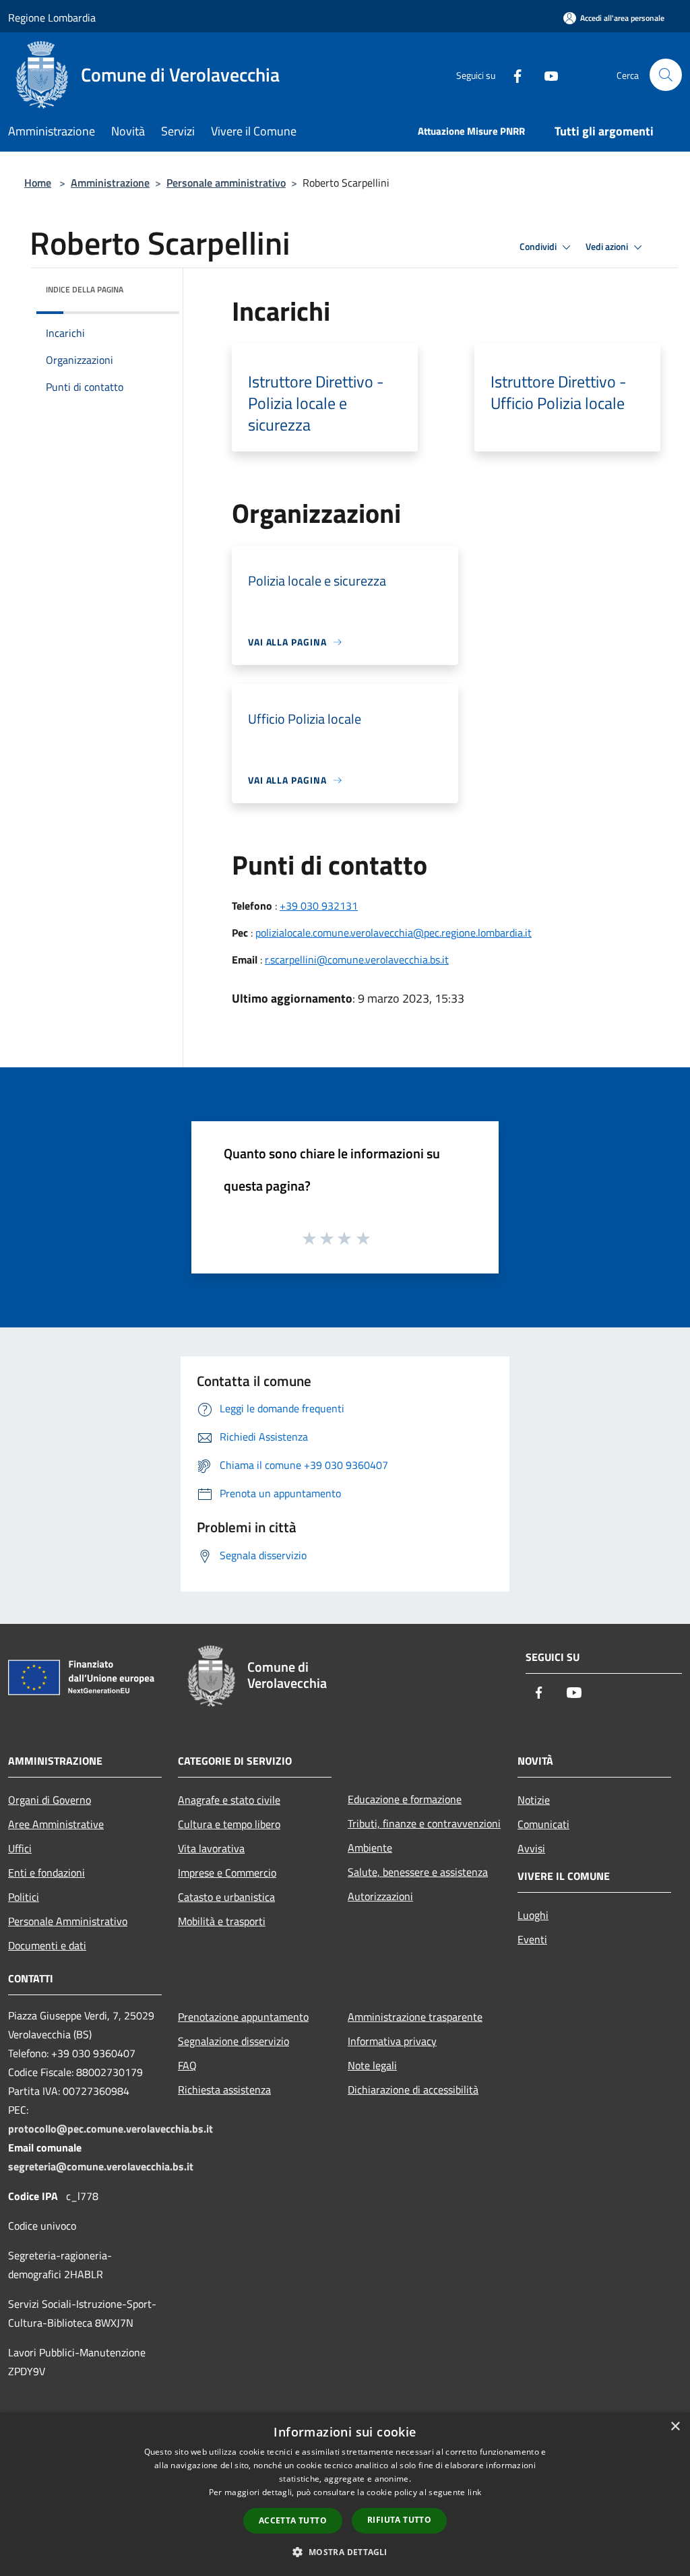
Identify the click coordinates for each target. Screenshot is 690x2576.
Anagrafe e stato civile (229, 1800)
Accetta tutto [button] (293, 2520)
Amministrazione (110, 183)
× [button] (675, 2427)
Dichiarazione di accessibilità (413, 2090)
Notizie (534, 1800)
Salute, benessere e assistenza (418, 1872)
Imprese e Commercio (227, 1873)
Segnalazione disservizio (233, 2041)
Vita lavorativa (211, 1848)
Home (38, 183)
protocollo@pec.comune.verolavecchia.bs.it (111, 2129)
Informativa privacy (392, 2041)
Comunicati (543, 1824)
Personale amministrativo (226, 183)
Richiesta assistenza (224, 2090)
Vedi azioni (608, 247)
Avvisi (531, 1848)
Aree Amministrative (56, 1824)
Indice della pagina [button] (85, 289)
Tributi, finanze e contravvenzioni (424, 1823)
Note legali (372, 2065)
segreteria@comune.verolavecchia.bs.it (101, 2166)
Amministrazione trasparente (415, 2017)
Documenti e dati (47, 1945)
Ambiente (370, 1848)
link (474, 2492)
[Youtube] (546, 74)
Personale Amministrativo (68, 1921)
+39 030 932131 (319, 906)
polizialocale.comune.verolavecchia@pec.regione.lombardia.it (394, 933)
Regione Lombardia (52, 18)
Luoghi (533, 1915)
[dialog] (345, 2494)
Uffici (20, 1848)
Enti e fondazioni (46, 1873)
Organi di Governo (50, 1800)
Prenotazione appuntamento (243, 2017)
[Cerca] (666, 75)
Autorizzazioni (380, 1896)
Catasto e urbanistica (226, 1897)
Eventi (532, 1939)
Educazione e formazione (405, 1799)
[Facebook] (512, 74)
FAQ (187, 2065)
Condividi (539, 247)
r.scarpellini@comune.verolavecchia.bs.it (357, 960)
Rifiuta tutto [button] (399, 2520)
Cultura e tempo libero (229, 1824)
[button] (345, 2552)
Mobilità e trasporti (222, 1921)
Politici (24, 1897)
